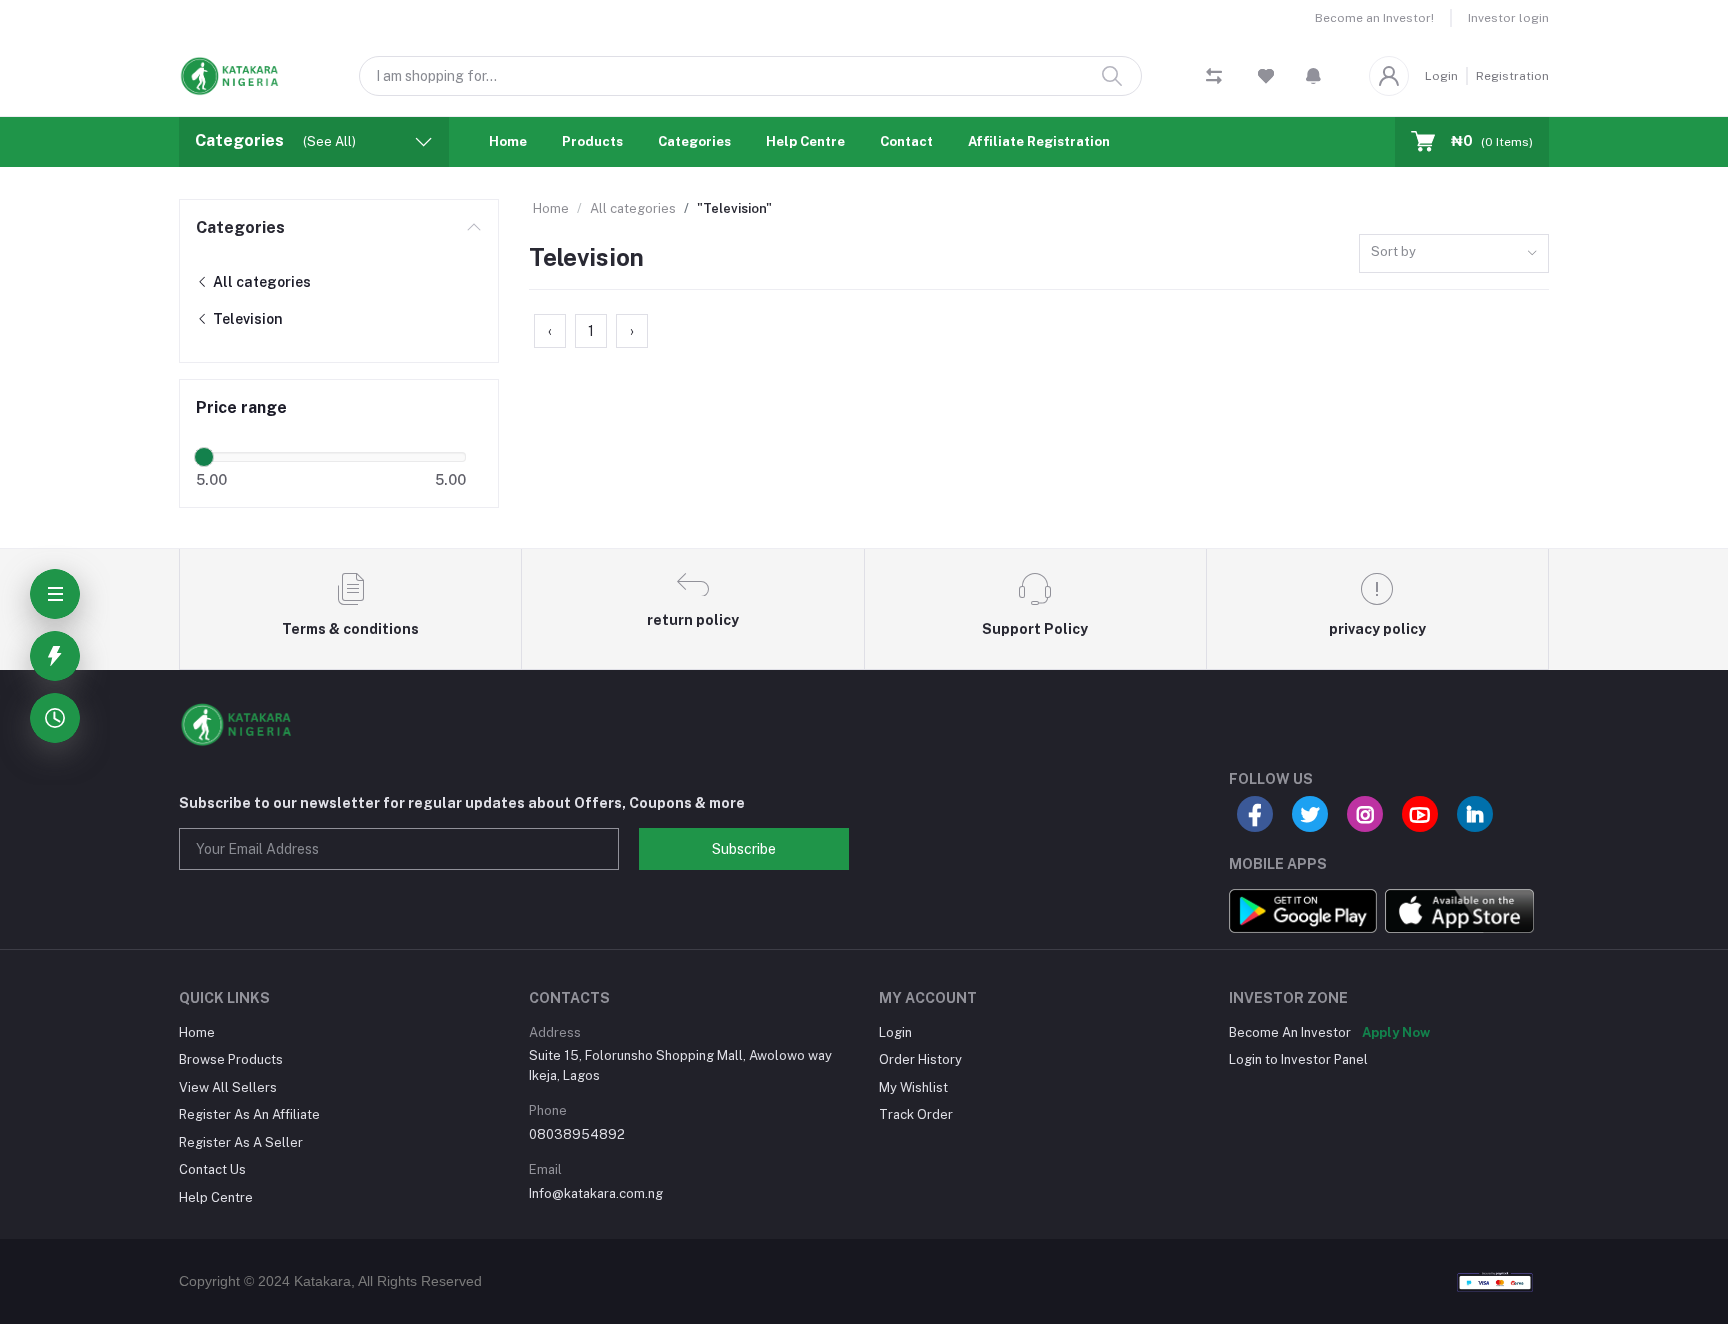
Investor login (1508, 18)
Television (246, 319)
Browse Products (231, 1059)
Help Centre (805, 141)
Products (592, 141)
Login (1441, 76)
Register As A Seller (241, 1142)
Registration (1512, 76)
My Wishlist (913, 1087)
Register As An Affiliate (249, 1114)
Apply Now (1396, 1032)
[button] (1313, 76)
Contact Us (212, 1169)
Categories (694, 141)
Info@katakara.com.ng (596, 1193)
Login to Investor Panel (1298, 1059)
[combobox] (1454, 253)
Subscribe (744, 849)
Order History (920, 1059)
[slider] (204, 457)
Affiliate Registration (1039, 141)
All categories (260, 282)
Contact (906, 141)
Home (508, 141)
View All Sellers (228, 1087)
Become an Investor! (1374, 18)
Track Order (916, 1114)
